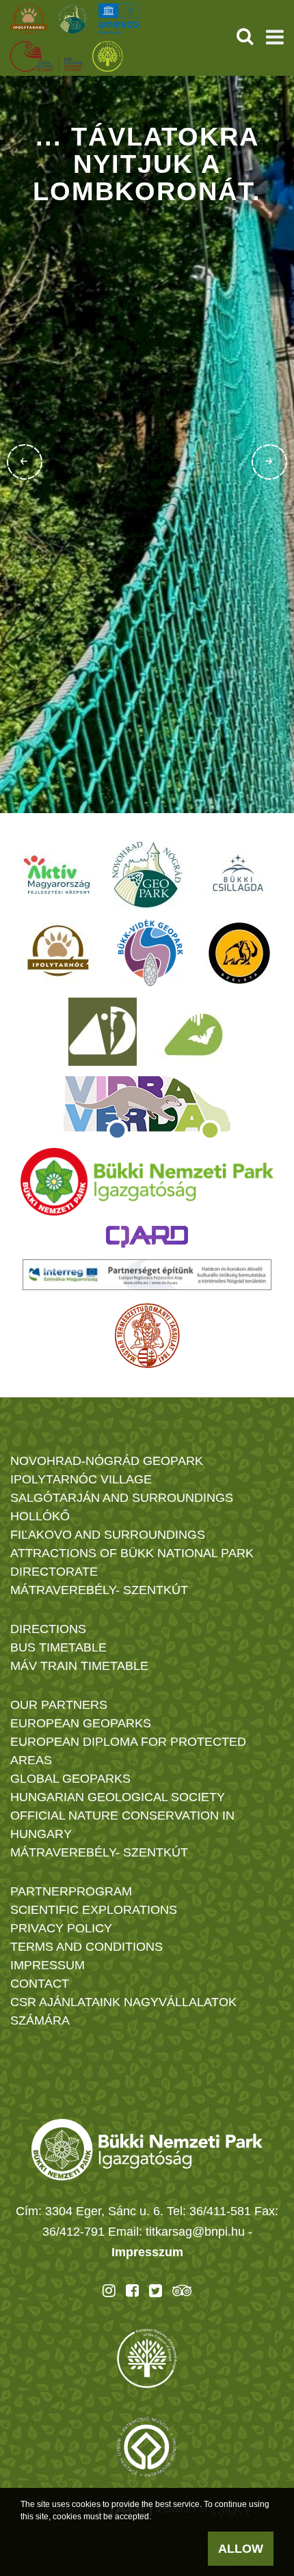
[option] (147, 444)
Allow (241, 2549)
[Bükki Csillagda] (238, 875)
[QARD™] (147, 1237)
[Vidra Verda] (147, 1107)
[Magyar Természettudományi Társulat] (147, 1336)
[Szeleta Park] (239, 953)
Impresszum (147, 2252)
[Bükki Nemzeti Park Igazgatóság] (147, 1182)
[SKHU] (147, 1275)
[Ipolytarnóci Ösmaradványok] (58, 953)
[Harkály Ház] (103, 1032)
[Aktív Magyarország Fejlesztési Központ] (57, 875)
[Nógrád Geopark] (147, 875)
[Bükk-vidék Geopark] (150, 953)
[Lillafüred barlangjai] (191, 1032)
